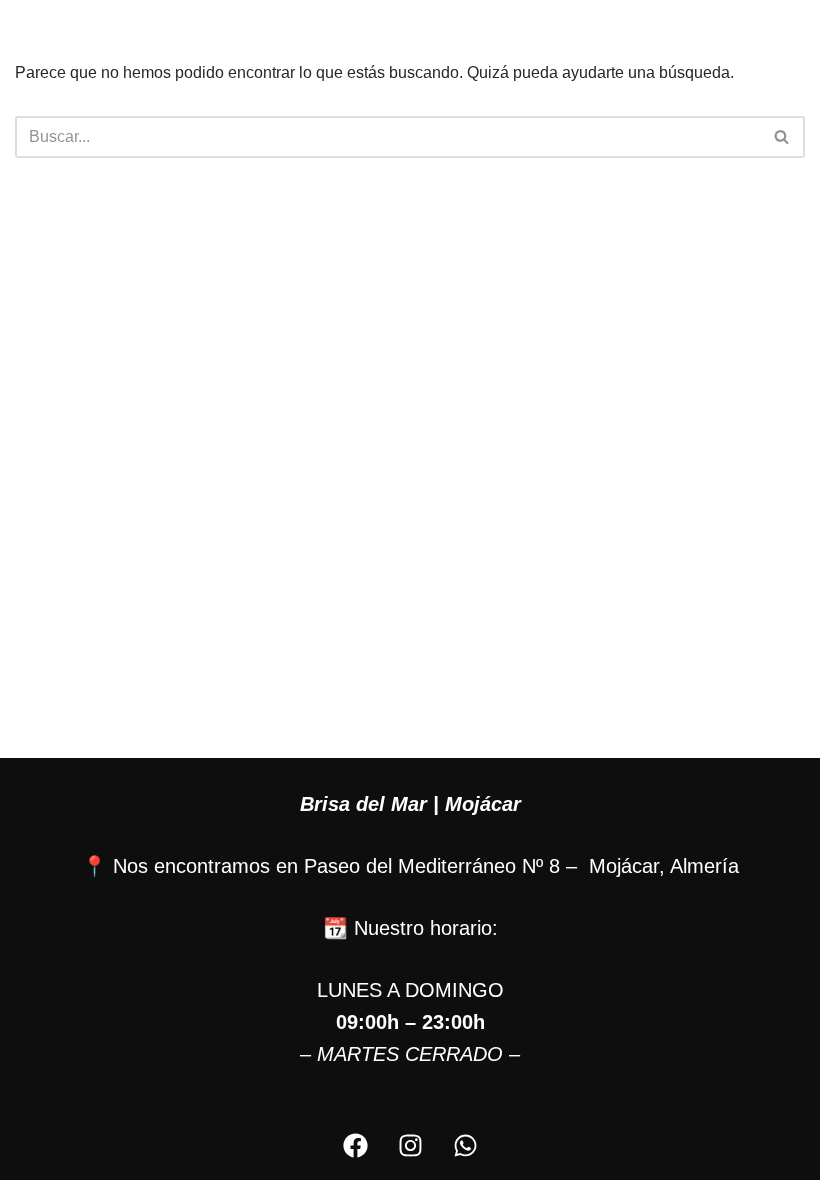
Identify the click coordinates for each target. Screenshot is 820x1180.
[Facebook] (355, 1145)
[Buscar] (782, 137)
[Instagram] (410, 1145)
